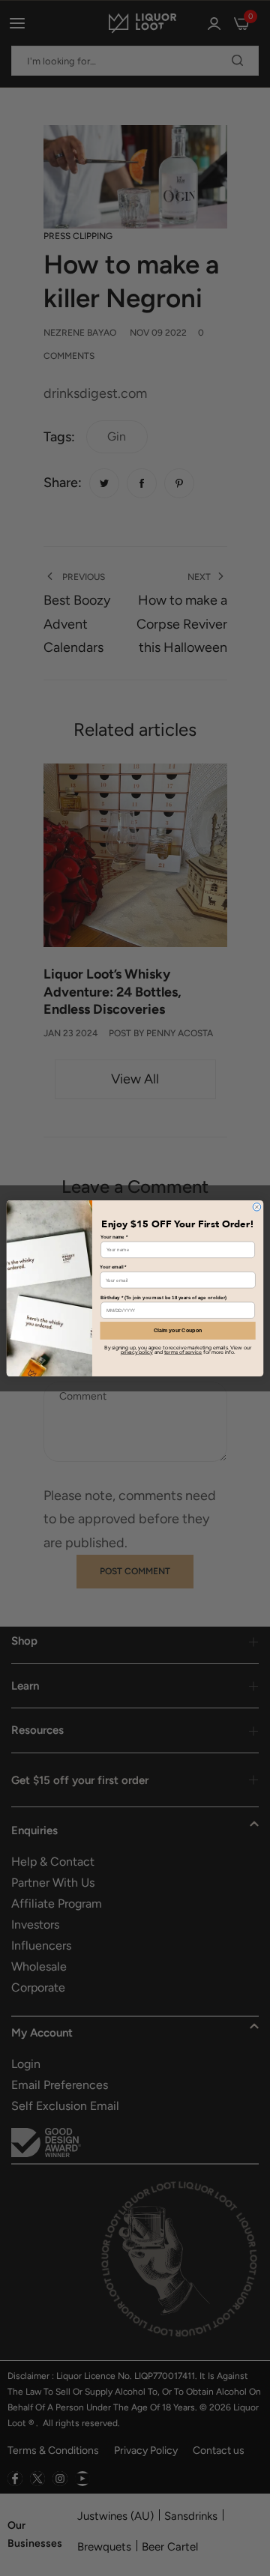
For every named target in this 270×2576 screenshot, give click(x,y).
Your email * (113, 1267)
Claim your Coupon (178, 1330)
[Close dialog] (257, 1207)
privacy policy (137, 1352)
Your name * (114, 1237)
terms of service (183, 1352)
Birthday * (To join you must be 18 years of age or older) (163, 1297)
